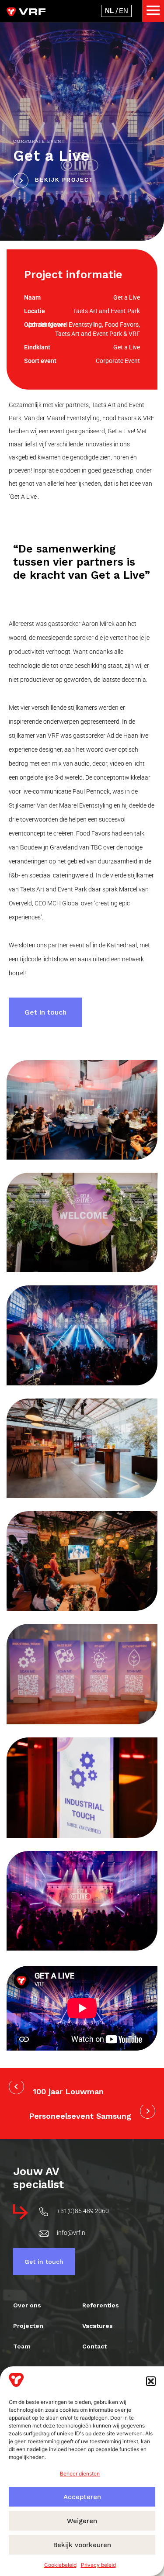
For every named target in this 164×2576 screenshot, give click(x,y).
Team (22, 2346)
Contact (94, 2346)
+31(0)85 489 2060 (83, 2211)
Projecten (28, 2326)
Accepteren (82, 2497)
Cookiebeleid (60, 2565)
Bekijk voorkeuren (82, 2545)
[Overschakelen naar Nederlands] (109, 11)
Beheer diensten (80, 2474)
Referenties (101, 2305)
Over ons (27, 2305)
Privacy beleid (98, 2565)
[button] (151, 2381)
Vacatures (98, 2326)
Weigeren (82, 2521)
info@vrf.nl (72, 2233)
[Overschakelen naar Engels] (124, 11)
